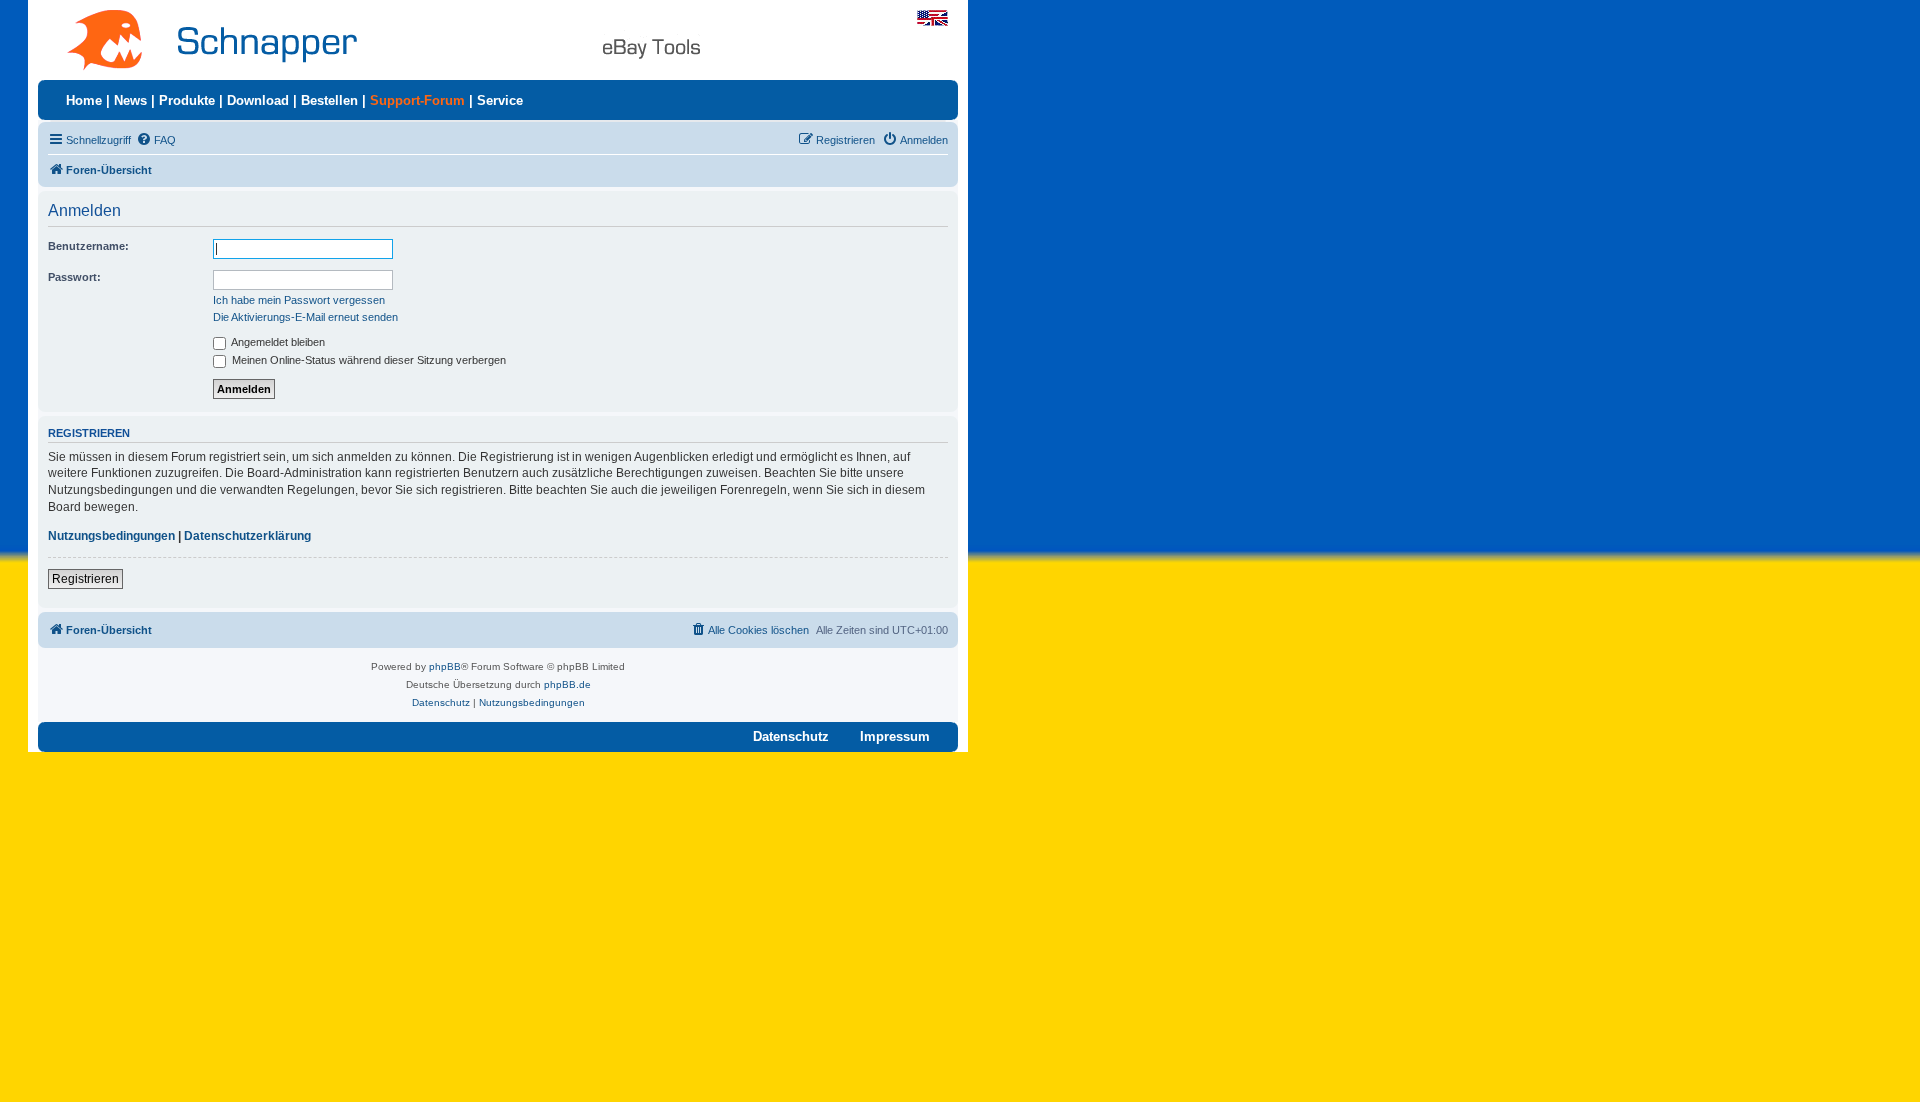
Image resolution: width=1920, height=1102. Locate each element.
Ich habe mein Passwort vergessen (299, 300)
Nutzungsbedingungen (111, 536)
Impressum (895, 736)
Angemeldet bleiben (277, 342)
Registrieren (85, 579)
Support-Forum (417, 100)
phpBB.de (567, 684)
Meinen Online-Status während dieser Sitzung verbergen (367, 360)
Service (500, 100)
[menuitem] (156, 140)
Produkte (187, 100)
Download (258, 100)
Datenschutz (791, 736)
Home (84, 100)
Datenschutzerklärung (247, 536)
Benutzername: (88, 246)
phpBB (445, 666)
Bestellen (329, 100)
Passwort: (74, 277)
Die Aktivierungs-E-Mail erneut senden (305, 317)
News (130, 100)
